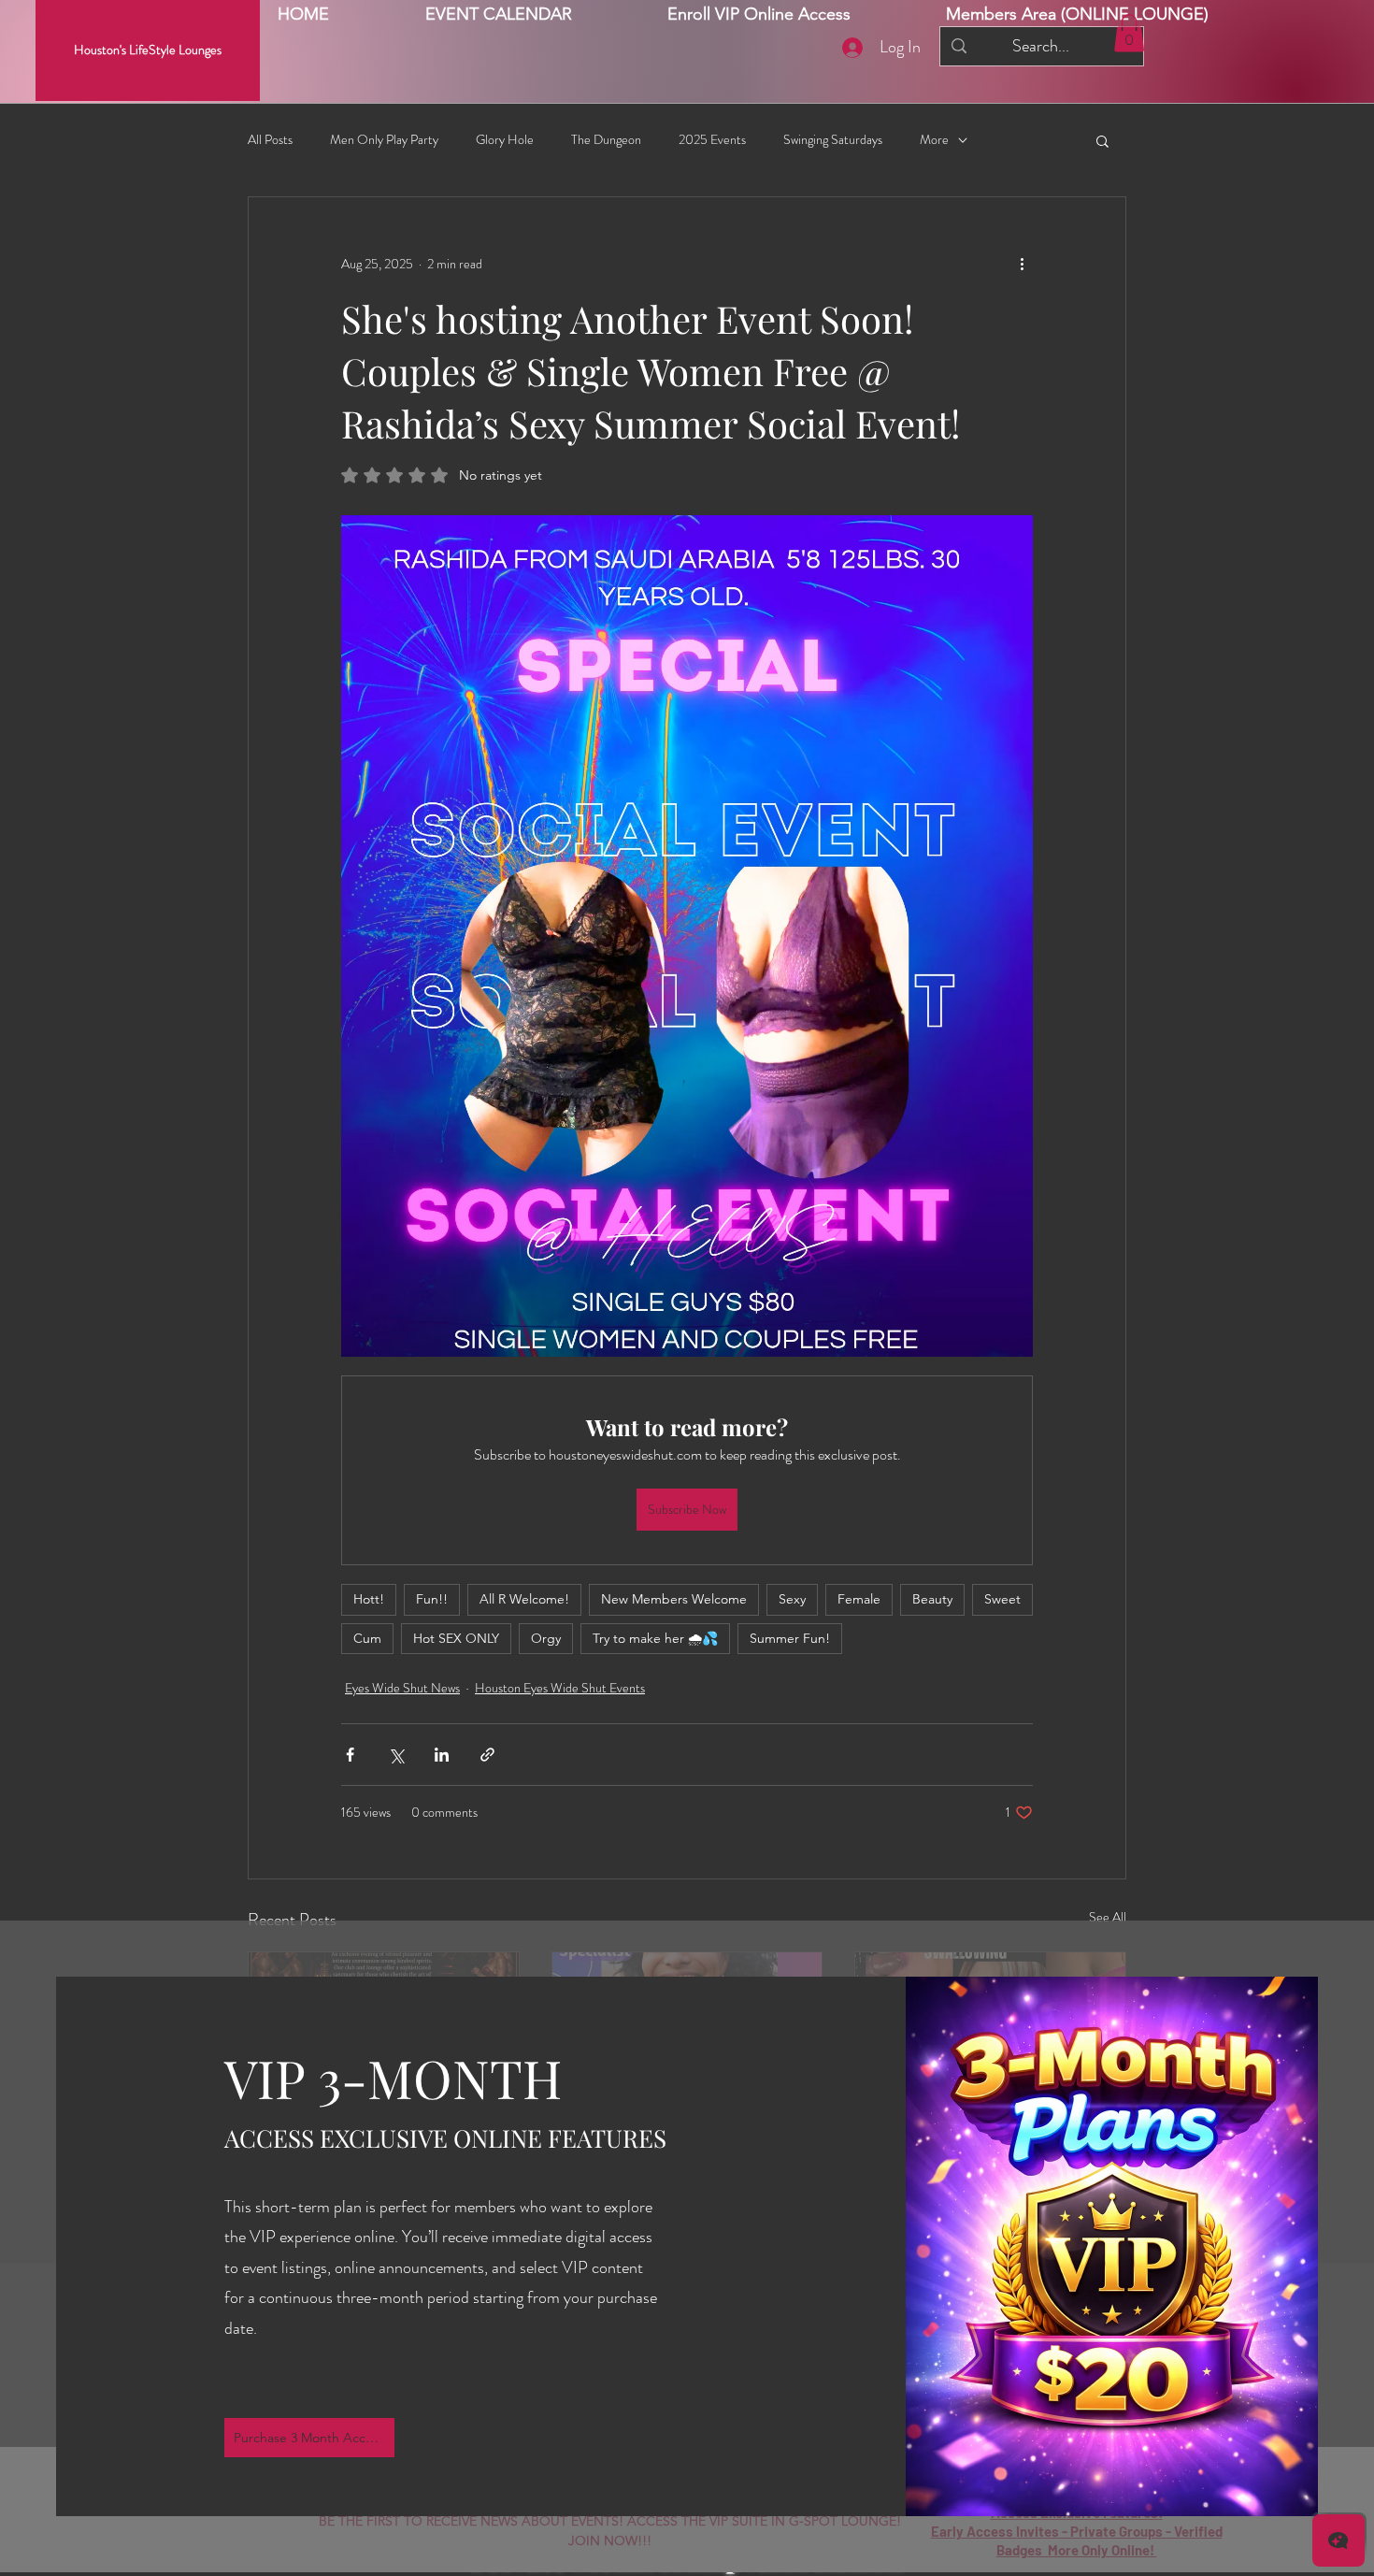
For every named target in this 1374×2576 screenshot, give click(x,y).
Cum (367, 1638)
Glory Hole (505, 140)
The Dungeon (606, 140)
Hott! (369, 1599)
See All (1108, 1917)
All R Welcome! (524, 1599)
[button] (1077, 14)
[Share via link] (487, 1755)
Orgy (546, 1638)
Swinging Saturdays (833, 140)
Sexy (792, 1599)
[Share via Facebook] (350, 1755)
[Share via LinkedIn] (442, 1755)
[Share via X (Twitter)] (396, 1755)
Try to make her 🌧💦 (655, 1638)
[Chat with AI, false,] (1338, 2540)
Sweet (1002, 1599)
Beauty (932, 1599)
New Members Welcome (674, 1599)
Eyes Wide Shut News (402, 1688)
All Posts (270, 140)
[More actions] (1022, 265)
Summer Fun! (790, 1638)
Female (859, 1599)
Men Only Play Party (384, 140)
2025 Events (712, 140)
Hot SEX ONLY (456, 1638)
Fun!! (432, 1599)
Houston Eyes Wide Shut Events (560, 1688)
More (934, 140)
